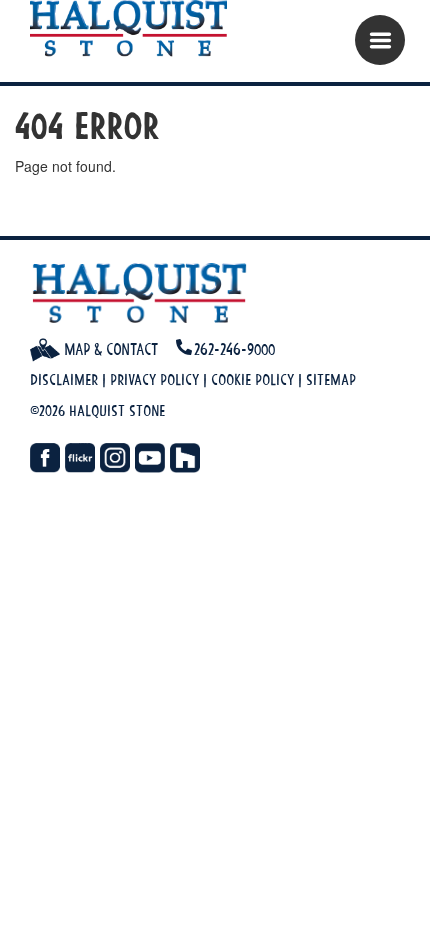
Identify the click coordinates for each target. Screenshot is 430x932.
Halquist (137, 29)
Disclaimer (64, 379)
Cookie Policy (252, 379)
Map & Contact (109, 349)
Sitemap (331, 379)
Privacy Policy (154, 379)
